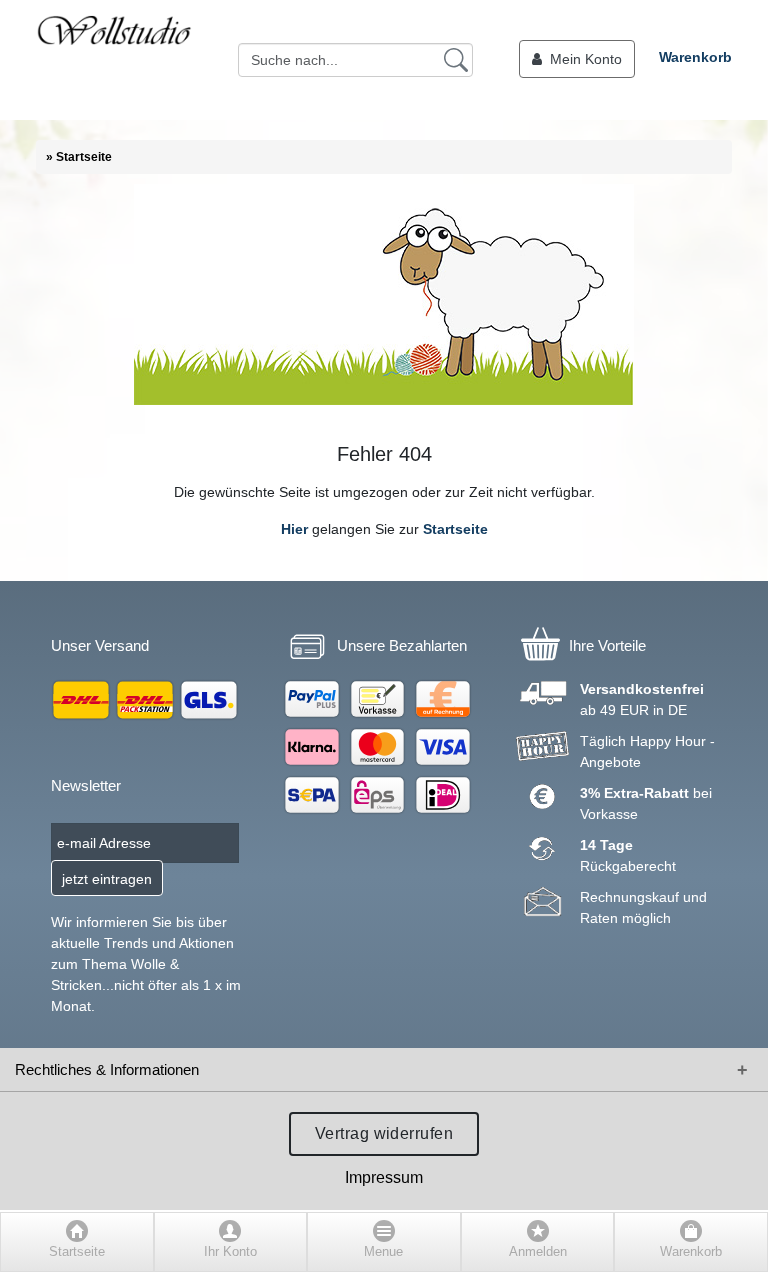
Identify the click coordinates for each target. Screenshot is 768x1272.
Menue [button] (383, 1252)
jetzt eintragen (107, 879)
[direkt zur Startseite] (114, 60)
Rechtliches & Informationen (107, 1069)
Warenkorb (695, 57)
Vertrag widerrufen (384, 1133)
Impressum (384, 1177)
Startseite (455, 529)
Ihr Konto (230, 1252)
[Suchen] (456, 59)
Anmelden (538, 1252)
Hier (294, 529)
